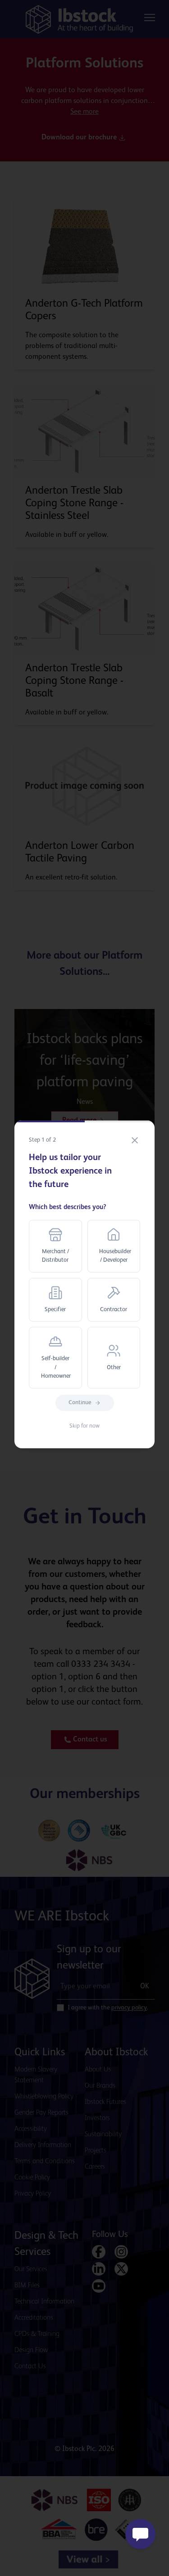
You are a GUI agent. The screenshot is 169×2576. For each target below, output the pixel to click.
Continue (80, 1403)
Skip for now (84, 1426)
